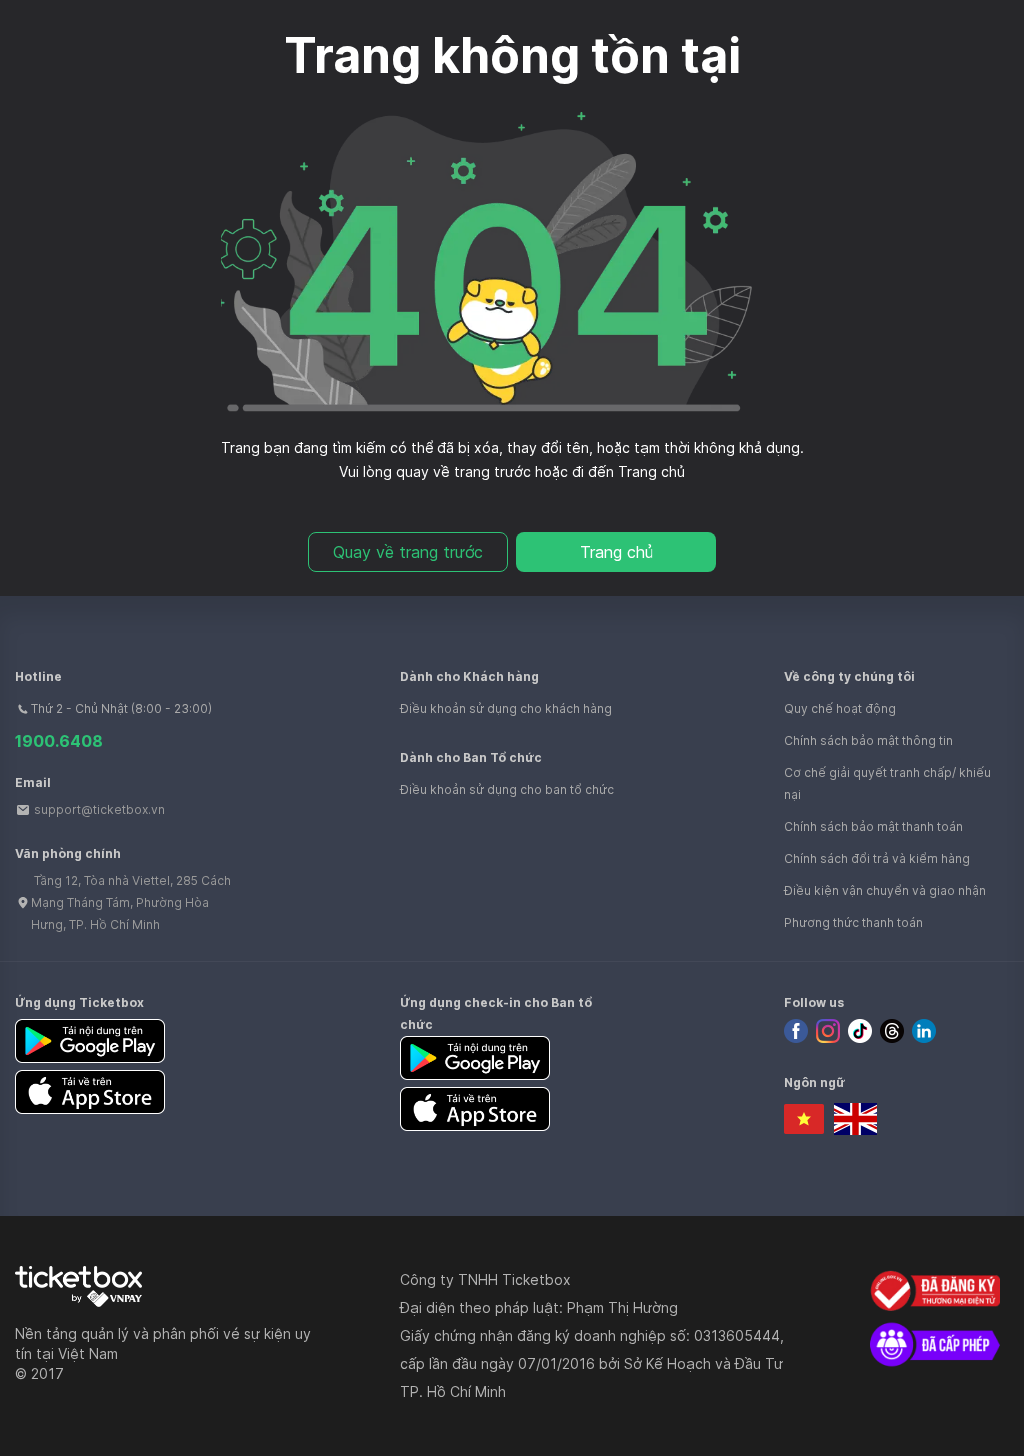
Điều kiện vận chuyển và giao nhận (885, 890)
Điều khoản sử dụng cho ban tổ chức (507, 789)
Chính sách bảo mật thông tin (868, 740)
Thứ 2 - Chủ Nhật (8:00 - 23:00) (121, 708)
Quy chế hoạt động (840, 708)
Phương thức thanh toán (853, 922)
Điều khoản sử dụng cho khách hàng (506, 708)
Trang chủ (616, 552)
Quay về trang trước (408, 552)
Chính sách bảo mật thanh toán (873, 826)
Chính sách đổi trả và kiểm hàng (877, 858)
